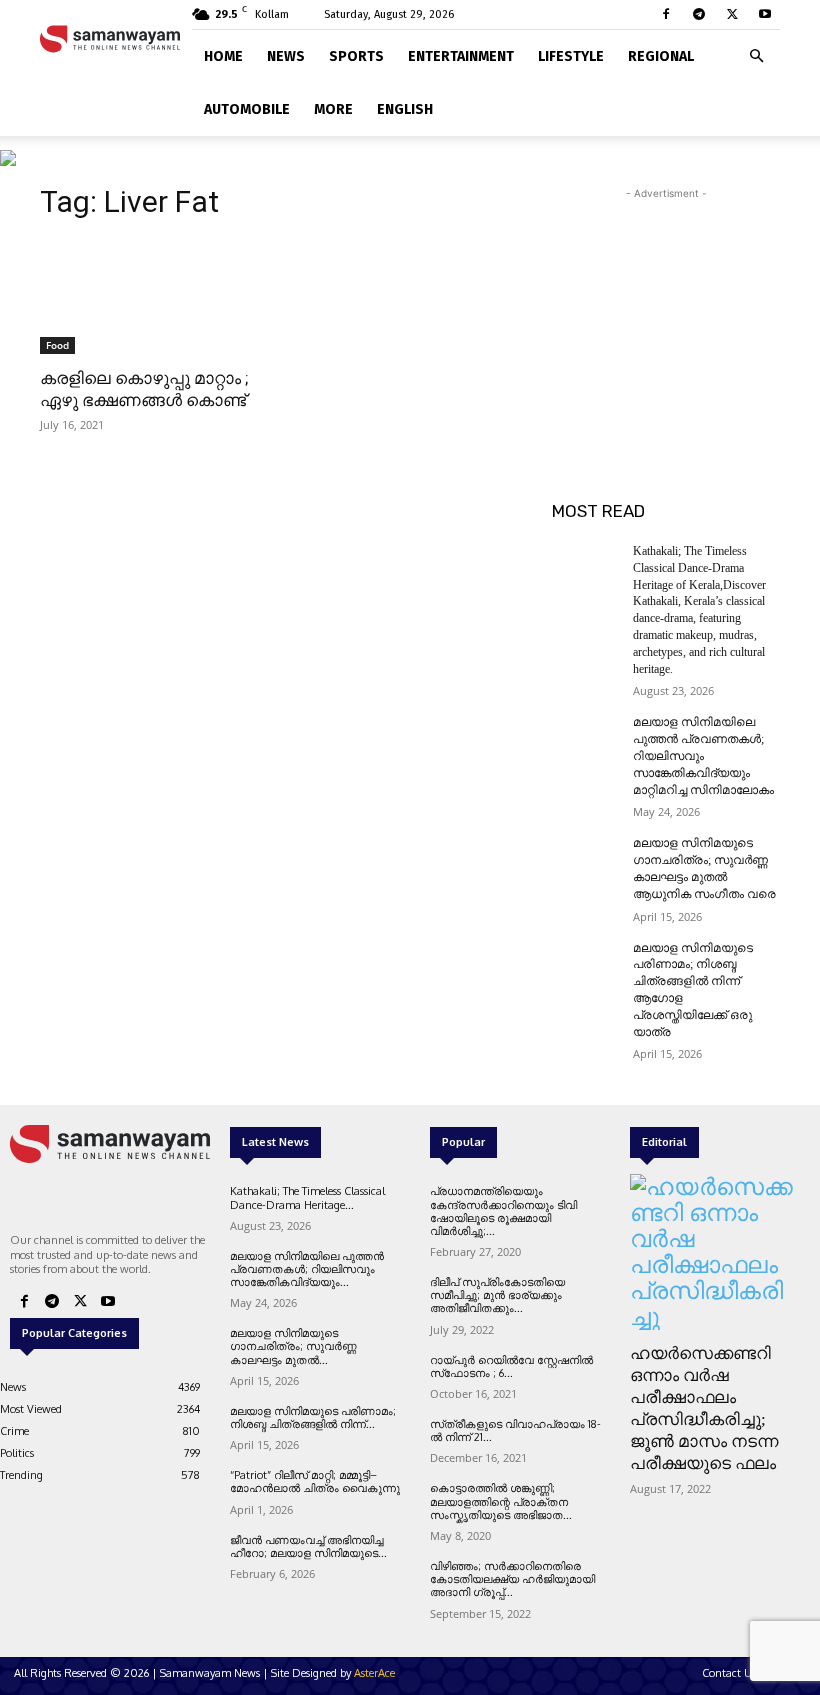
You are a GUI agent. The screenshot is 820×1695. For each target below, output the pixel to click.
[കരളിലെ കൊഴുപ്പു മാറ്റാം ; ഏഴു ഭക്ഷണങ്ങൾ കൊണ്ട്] (154, 297)
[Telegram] (699, 14)
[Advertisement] (666, 304)
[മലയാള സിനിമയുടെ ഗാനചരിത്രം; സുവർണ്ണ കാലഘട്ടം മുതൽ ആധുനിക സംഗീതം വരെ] (586, 859)
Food (57, 345)
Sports (356, 56)
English (405, 109)
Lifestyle (571, 56)
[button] (756, 52)
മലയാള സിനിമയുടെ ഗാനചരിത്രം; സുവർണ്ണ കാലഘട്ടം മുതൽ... (293, 1346)
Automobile (247, 109)
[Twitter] (732, 14)
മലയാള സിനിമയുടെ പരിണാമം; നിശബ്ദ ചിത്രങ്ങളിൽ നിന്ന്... (313, 1417)
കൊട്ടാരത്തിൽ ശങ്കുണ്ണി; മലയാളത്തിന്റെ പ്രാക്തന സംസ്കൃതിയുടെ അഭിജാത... (501, 1501)
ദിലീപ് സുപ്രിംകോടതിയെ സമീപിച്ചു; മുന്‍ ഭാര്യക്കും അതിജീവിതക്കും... (497, 1295)
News (286, 56)
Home (223, 56)
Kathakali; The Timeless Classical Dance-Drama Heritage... (307, 1197)
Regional (661, 56)
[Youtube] (765, 14)
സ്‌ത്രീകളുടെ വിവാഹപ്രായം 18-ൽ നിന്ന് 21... (515, 1430)
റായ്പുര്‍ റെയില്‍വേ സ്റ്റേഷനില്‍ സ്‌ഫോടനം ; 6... (511, 1366)
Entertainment (461, 56)
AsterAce (374, 1673)
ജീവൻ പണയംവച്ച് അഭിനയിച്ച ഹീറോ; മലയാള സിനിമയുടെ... (308, 1546)
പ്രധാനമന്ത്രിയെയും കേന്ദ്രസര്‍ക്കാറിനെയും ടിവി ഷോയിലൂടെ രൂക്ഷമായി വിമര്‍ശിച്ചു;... (503, 1211)
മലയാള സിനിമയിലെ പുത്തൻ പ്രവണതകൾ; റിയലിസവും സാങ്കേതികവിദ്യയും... (307, 1269)
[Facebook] (666, 14)
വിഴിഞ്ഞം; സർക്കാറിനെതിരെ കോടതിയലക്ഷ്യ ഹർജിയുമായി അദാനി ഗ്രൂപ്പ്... (512, 1579)
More (333, 109)
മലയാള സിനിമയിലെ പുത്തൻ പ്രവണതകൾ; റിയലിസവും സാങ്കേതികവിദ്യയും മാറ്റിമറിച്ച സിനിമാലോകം (703, 755)
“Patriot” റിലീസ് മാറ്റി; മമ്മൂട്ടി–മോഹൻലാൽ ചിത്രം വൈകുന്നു (315, 1481)
